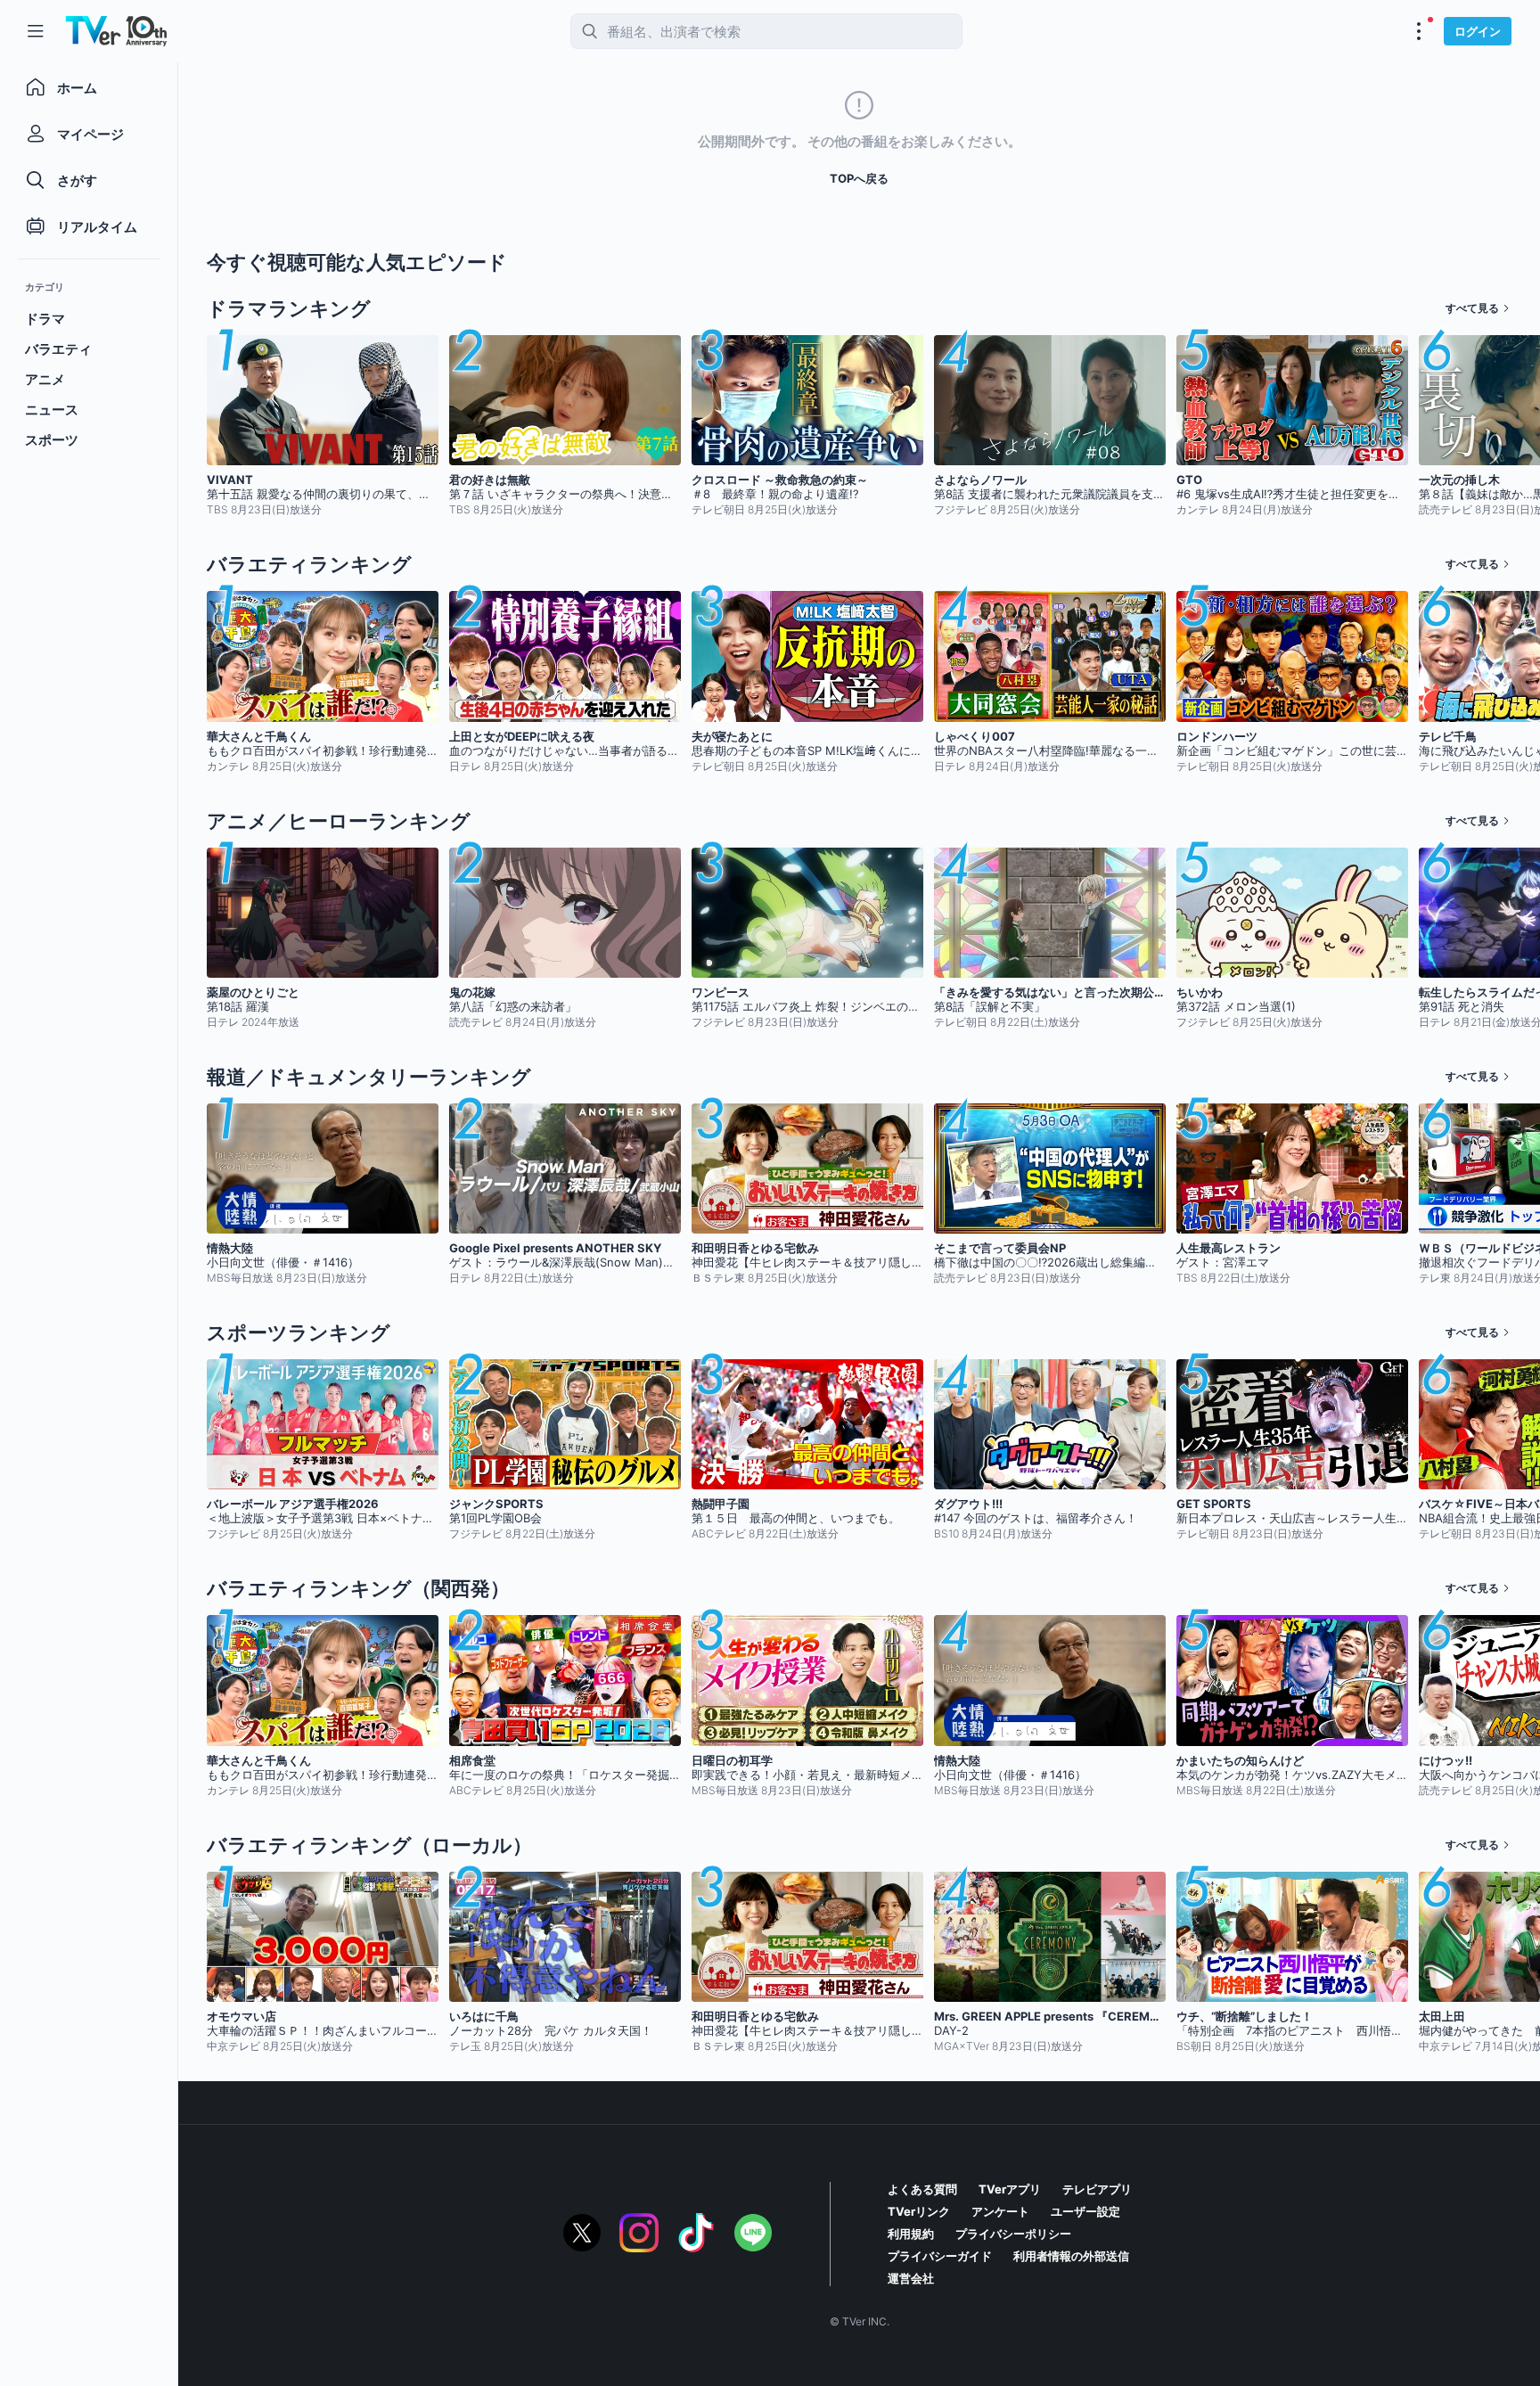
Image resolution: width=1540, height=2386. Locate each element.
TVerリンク (919, 2211)
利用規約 (911, 2234)
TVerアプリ (1010, 2189)
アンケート (1000, 2211)
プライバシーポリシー (1013, 2234)
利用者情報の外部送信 (1071, 2256)
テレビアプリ (1097, 2189)
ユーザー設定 (1085, 2211)
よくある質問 (922, 2189)
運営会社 (911, 2278)
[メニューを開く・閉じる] (1419, 31)
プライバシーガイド (940, 2256)
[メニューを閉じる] (36, 31)
